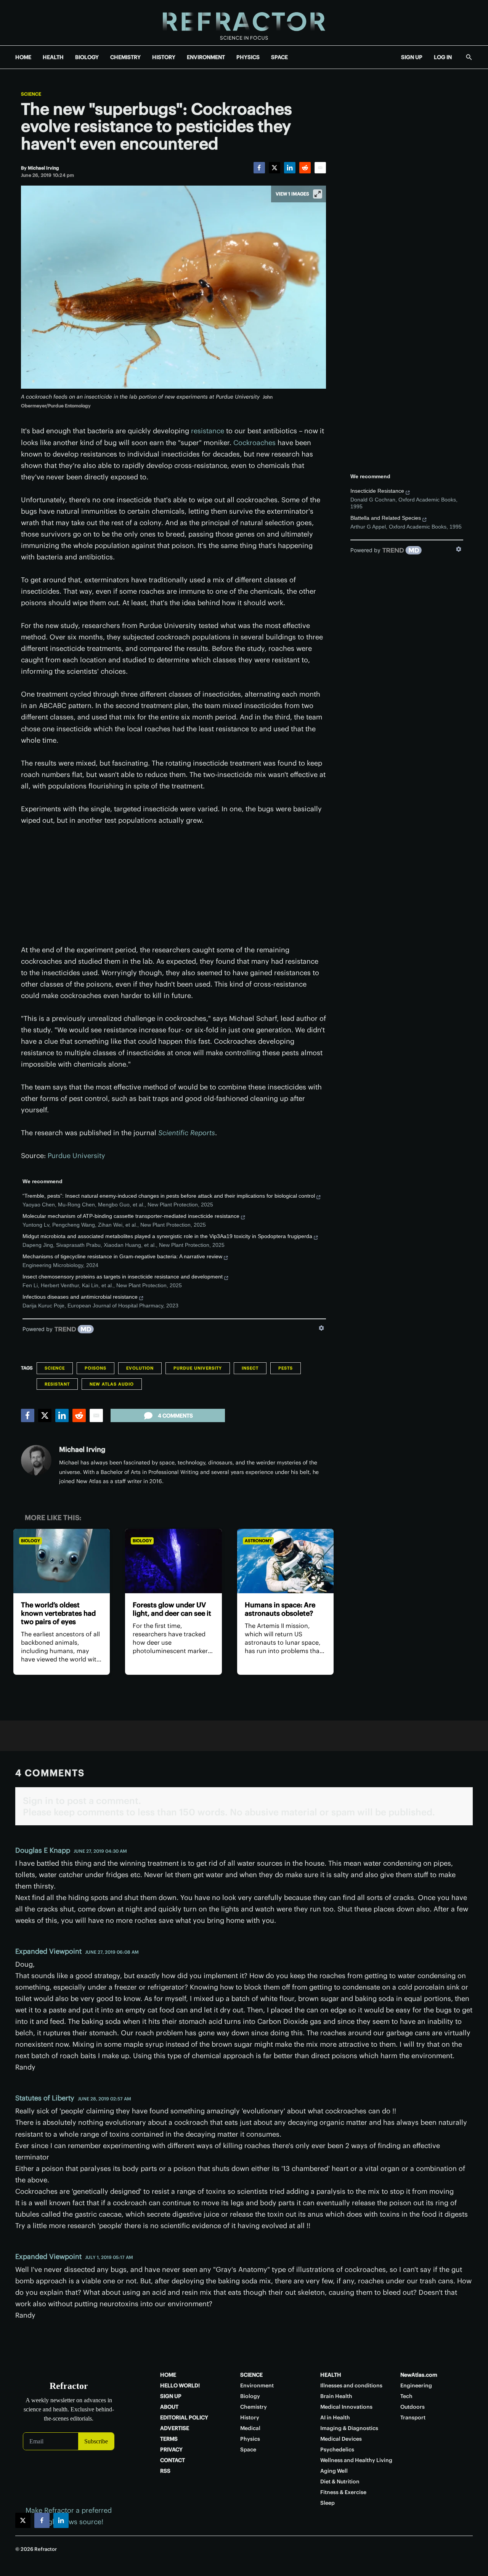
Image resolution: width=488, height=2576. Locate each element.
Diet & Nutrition (340, 2481)
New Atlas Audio (112, 1384)
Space (248, 2449)
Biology (30, 1541)
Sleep (327, 2503)
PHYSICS (248, 57)
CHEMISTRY (125, 57)
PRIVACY (171, 2449)
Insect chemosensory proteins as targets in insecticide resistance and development (123, 1277)
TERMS (169, 2439)
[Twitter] (274, 168)
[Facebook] (259, 168)
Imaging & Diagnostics (349, 2428)
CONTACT (173, 2460)
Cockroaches (254, 443)
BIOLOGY (87, 57)
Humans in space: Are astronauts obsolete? (280, 1609)
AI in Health (335, 2417)
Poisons (96, 1368)
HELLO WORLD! (180, 2385)
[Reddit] (305, 168)
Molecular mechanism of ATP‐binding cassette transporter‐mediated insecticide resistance (131, 1216)
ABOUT (169, 2407)
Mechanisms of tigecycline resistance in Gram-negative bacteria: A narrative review (122, 1256)
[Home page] (244, 23)
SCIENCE (251, 2375)
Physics (250, 2439)
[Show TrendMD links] (321, 1328)
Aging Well (334, 2471)
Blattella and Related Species (386, 518)
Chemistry (254, 2407)
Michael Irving (82, 1449)
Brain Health (336, 2396)
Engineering (416, 2385)
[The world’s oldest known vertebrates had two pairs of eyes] (62, 1561)
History (250, 2417)
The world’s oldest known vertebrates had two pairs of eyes (58, 1613)
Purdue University (76, 1156)
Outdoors (413, 2407)
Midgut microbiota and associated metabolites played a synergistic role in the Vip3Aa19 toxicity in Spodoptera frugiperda (167, 1236)
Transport (413, 2417)
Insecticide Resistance (377, 491)
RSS (165, 2471)
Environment (257, 2385)
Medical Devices (341, 2439)
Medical (250, 2428)
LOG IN (443, 57)
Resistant (57, 1384)
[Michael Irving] (36, 1460)
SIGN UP (412, 57)
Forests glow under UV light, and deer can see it (172, 1609)
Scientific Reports (187, 1133)
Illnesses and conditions (351, 2385)
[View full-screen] (318, 194)
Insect (250, 1368)
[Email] (320, 168)
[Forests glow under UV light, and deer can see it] (173, 1561)
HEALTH (53, 57)
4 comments (175, 1416)
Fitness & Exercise (343, 2492)
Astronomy (258, 1541)
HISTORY (164, 57)
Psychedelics (337, 2449)
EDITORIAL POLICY (184, 2417)
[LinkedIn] (290, 168)
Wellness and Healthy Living (356, 2460)
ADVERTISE (175, 2428)
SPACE (279, 57)
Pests (286, 1368)
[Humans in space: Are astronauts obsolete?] (285, 1561)
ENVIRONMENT (206, 57)
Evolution (140, 1368)
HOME (23, 57)
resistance (208, 431)
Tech (406, 2396)
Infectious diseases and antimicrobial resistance (80, 1297)
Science (31, 94)
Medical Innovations (346, 2407)
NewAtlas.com (419, 2375)
